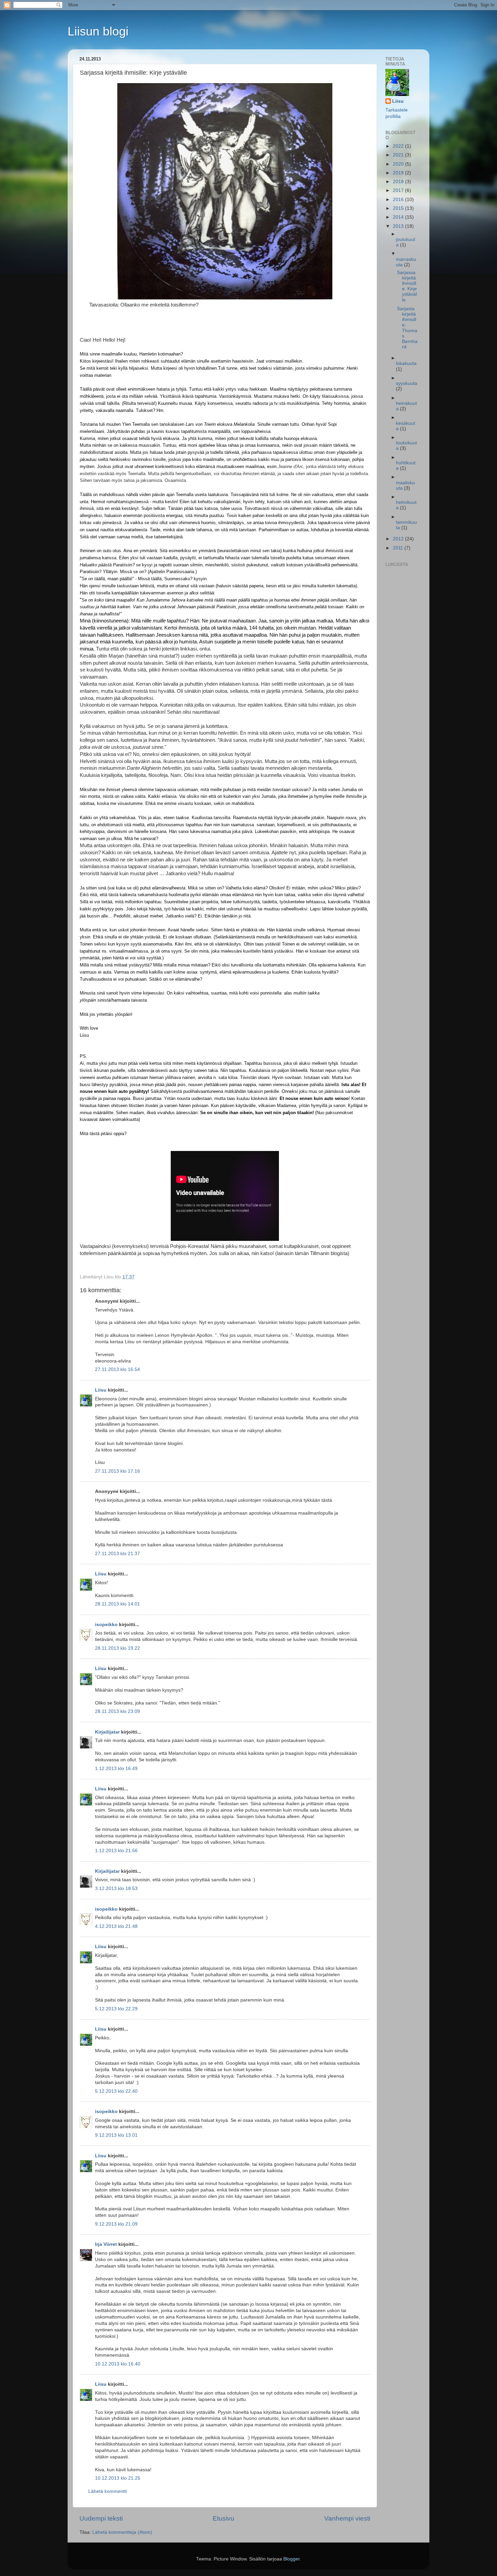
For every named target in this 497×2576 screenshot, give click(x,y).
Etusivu (223, 2518)
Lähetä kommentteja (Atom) (122, 2532)
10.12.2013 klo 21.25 (118, 2478)
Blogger (291, 2559)
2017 (399, 190)
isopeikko (106, 1625)
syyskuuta (407, 383)
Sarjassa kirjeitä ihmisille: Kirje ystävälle (407, 286)
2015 (399, 208)
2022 (399, 146)
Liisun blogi (98, 31)
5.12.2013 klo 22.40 (116, 2091)
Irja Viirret (106, 2244)
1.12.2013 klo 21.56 (116, 1851)
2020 (399, 164)
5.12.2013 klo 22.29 (116, 2009)
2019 (399, 173)
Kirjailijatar (107, 1732)
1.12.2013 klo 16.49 (116, 1769)
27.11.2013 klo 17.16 (117, 1471)
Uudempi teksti (101, 2518)
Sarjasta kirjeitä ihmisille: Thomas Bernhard (407, 328)
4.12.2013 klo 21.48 (116, 1926)
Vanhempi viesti (347, 2518)
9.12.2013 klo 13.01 (116, 2135)
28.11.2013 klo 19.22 (117, 1648)
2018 (399, 182)
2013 (399, 226)
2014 (399, 217)
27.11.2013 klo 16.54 (117, 1369)
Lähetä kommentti (108, 2491)
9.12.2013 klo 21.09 (116, 2224)
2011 (399, 548)
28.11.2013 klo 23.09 (117, 1711)
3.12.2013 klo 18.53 (116, 1888)
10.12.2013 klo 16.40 (118, 2364)
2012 (399, 539)
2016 (399, 200)
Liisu (101, 1390)
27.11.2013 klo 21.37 (117, 1554)
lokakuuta (406, 363)
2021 (399, 155)
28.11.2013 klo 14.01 (117, 1604)
